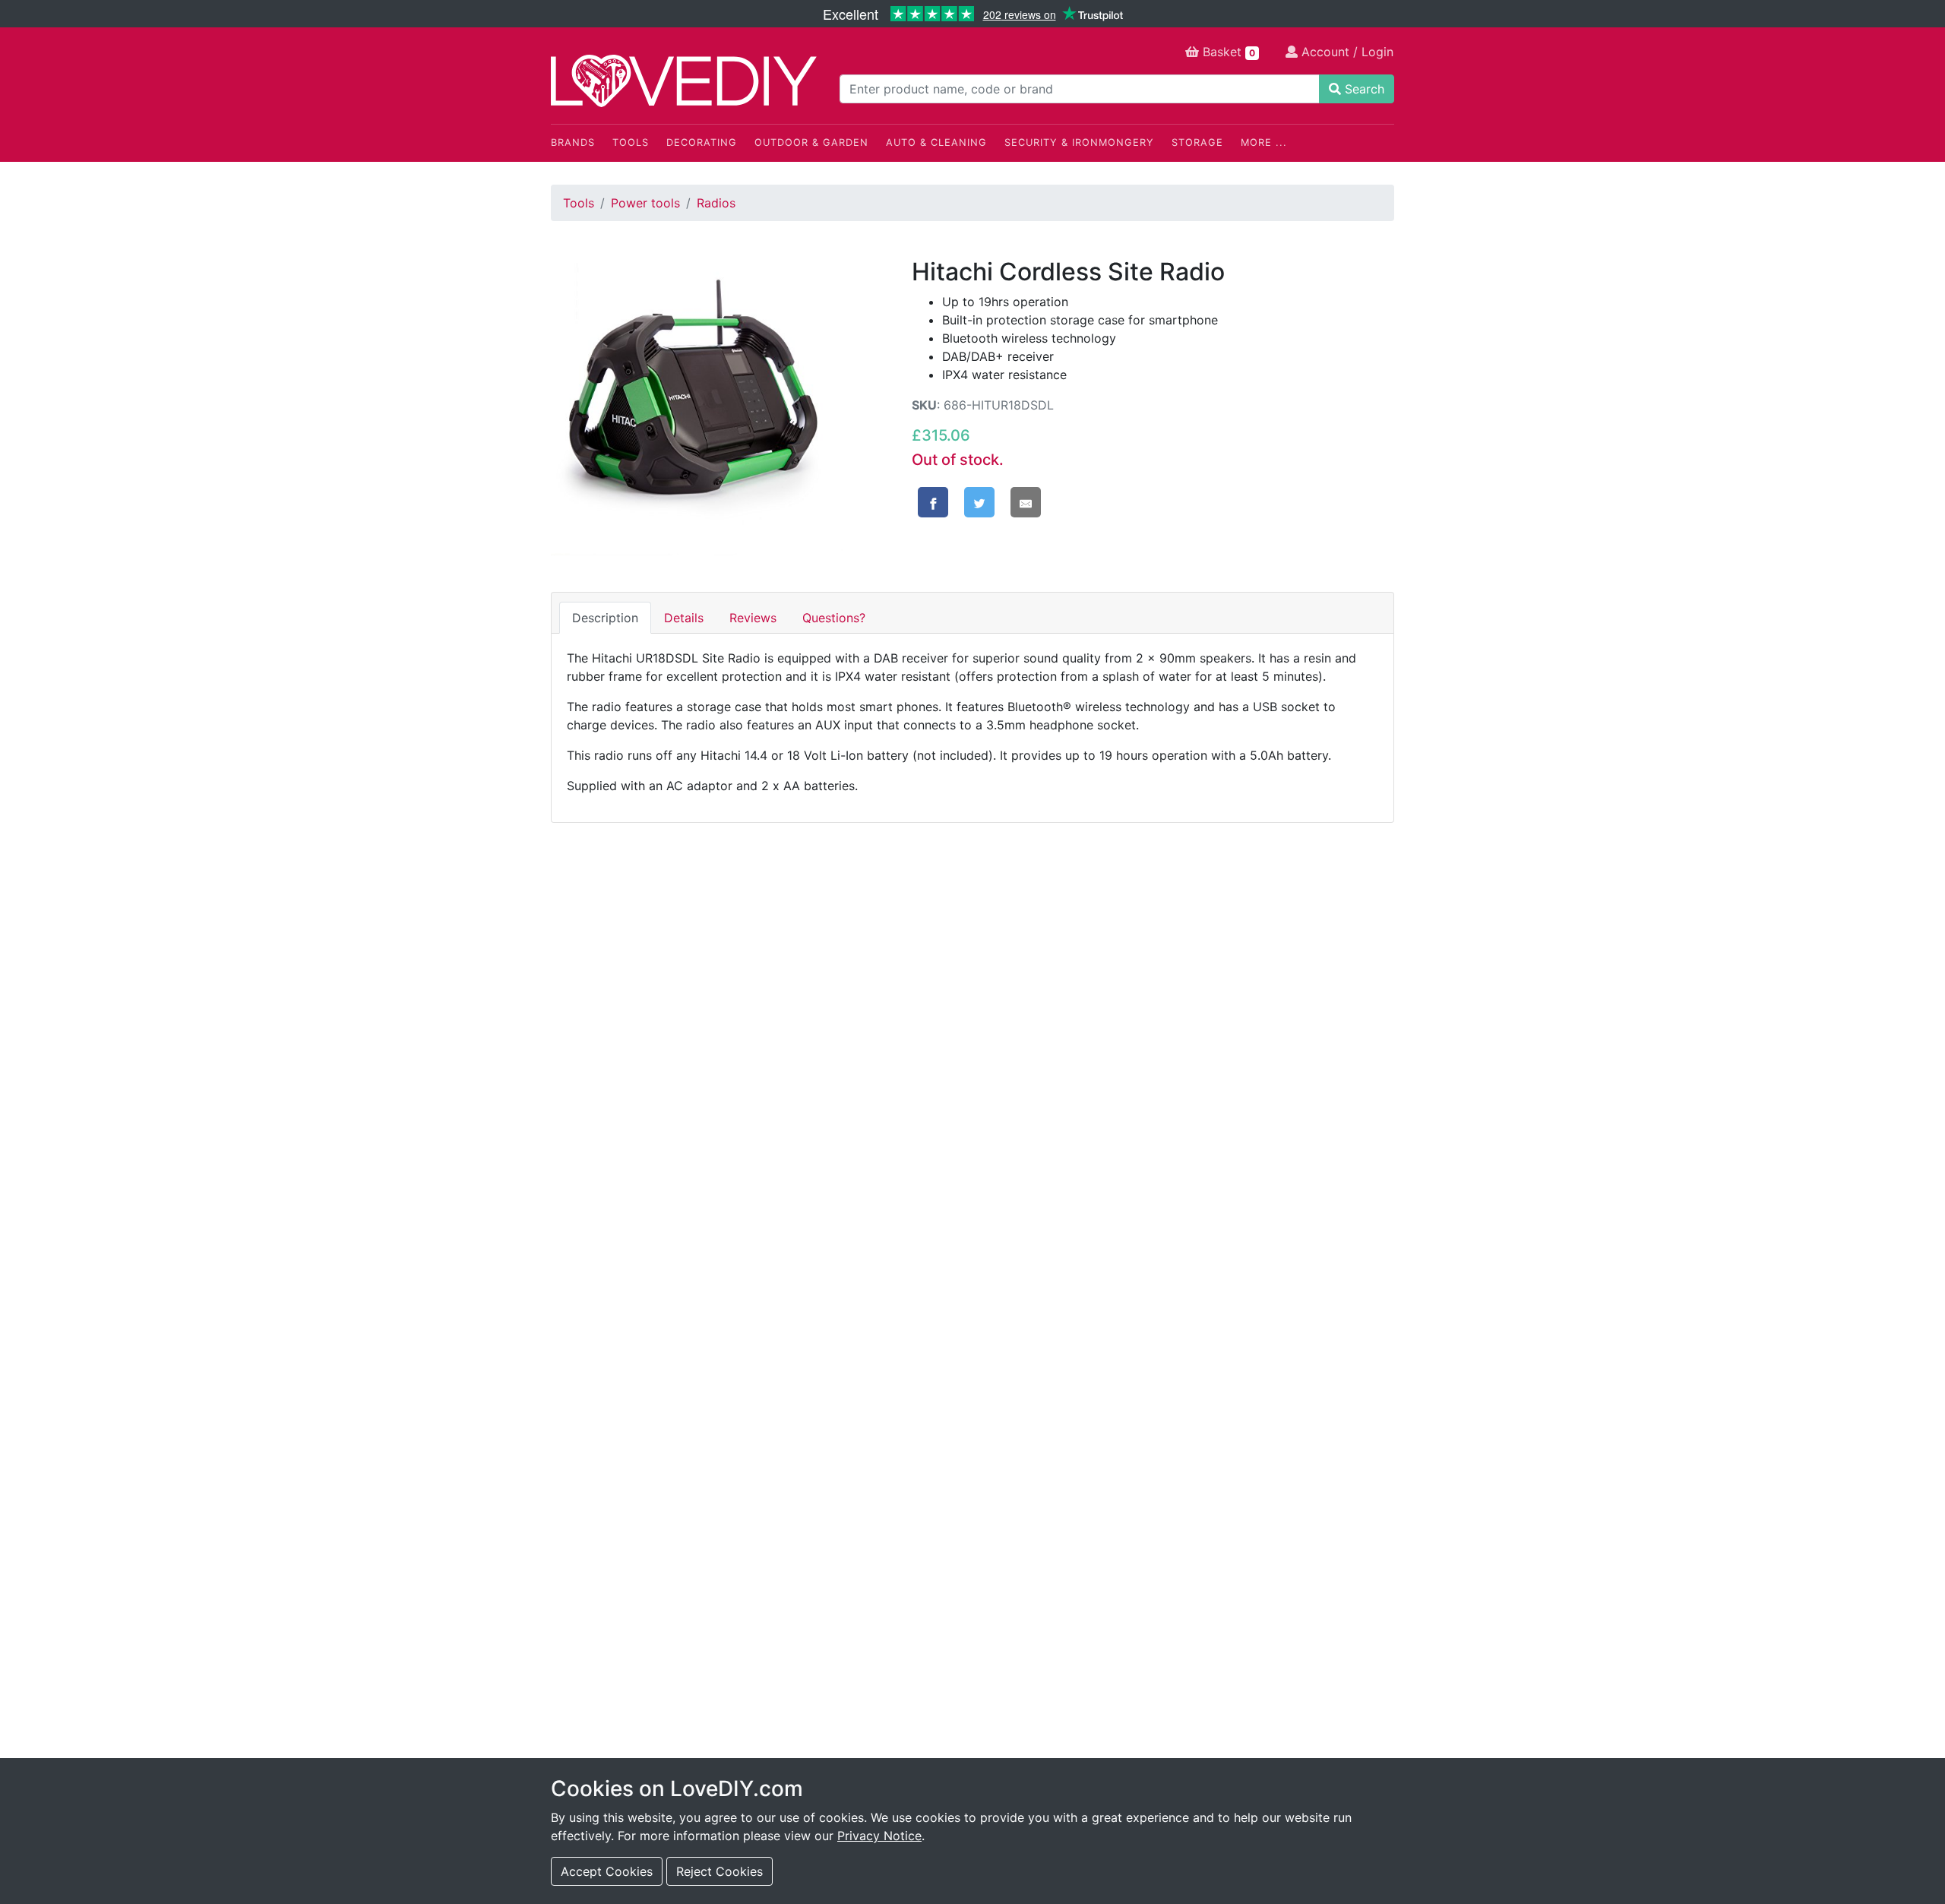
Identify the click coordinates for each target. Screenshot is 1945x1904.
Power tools (645, 203)
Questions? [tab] (834, 618)
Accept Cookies (607, 1871)
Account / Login (1346, 52)
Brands (573, 142)
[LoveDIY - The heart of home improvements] (684, 81)
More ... (1264, 142)
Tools (631, 142)
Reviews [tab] (753, 618)
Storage (1197, 142)
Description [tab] (605, 618)
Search (1363, 89)
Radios (716, 203)
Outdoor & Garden (811, 142)
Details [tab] (684, 618)
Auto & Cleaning (936, 142)
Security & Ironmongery (1079, 142)
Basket (1227, 52)
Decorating (702, 142)
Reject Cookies (719, 1871)
